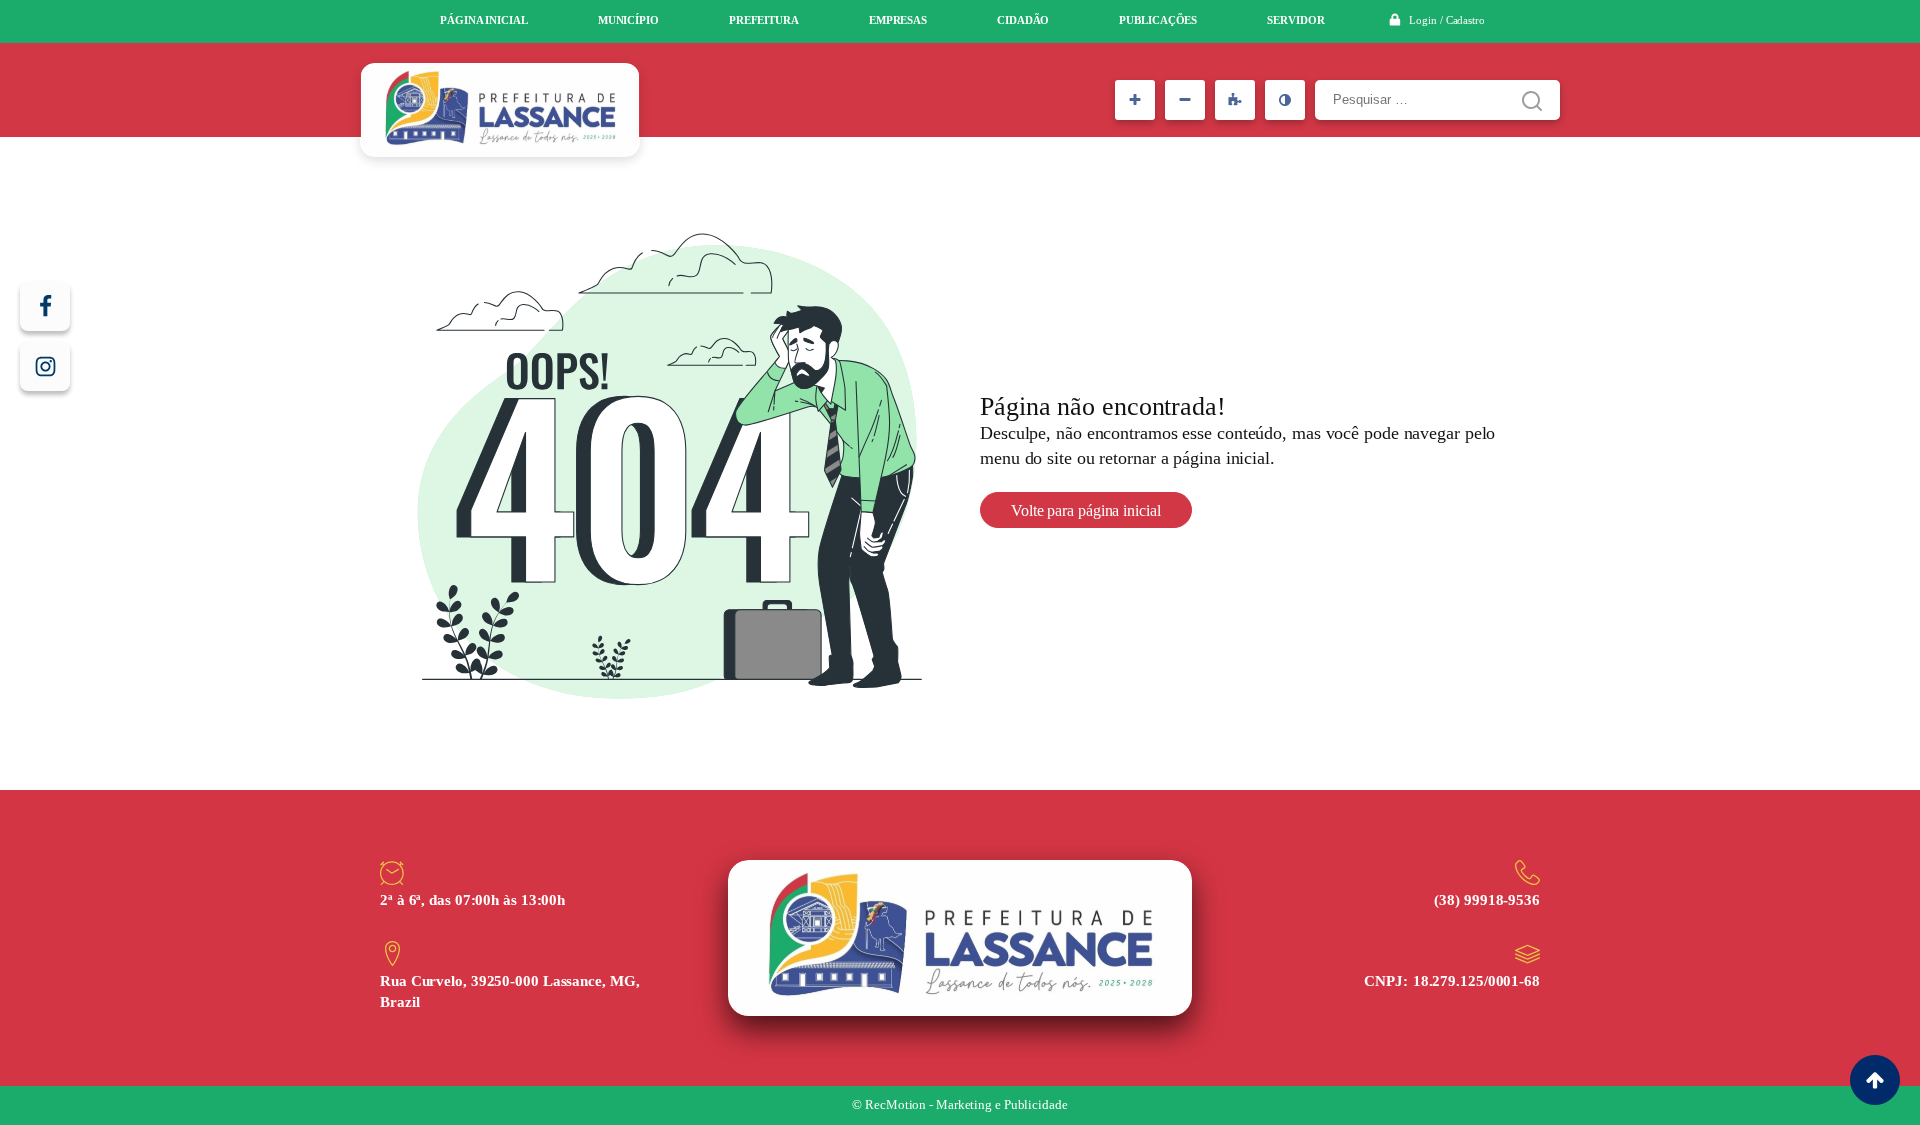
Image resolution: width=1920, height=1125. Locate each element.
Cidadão (1023, 20)
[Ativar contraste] (1285, 100)
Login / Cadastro (1446, 20)
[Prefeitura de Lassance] (500, 110)
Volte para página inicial (1086, 510)
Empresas (898, 20)
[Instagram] (45, 366)
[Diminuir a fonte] (1185, 100)
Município (628, 20)
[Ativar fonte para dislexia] (1235, 100)
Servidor (1295, 20)
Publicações (1158, 20)
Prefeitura (764, 20)
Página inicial (484, 20)
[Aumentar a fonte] (1135, 100)
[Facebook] (45, 306)
